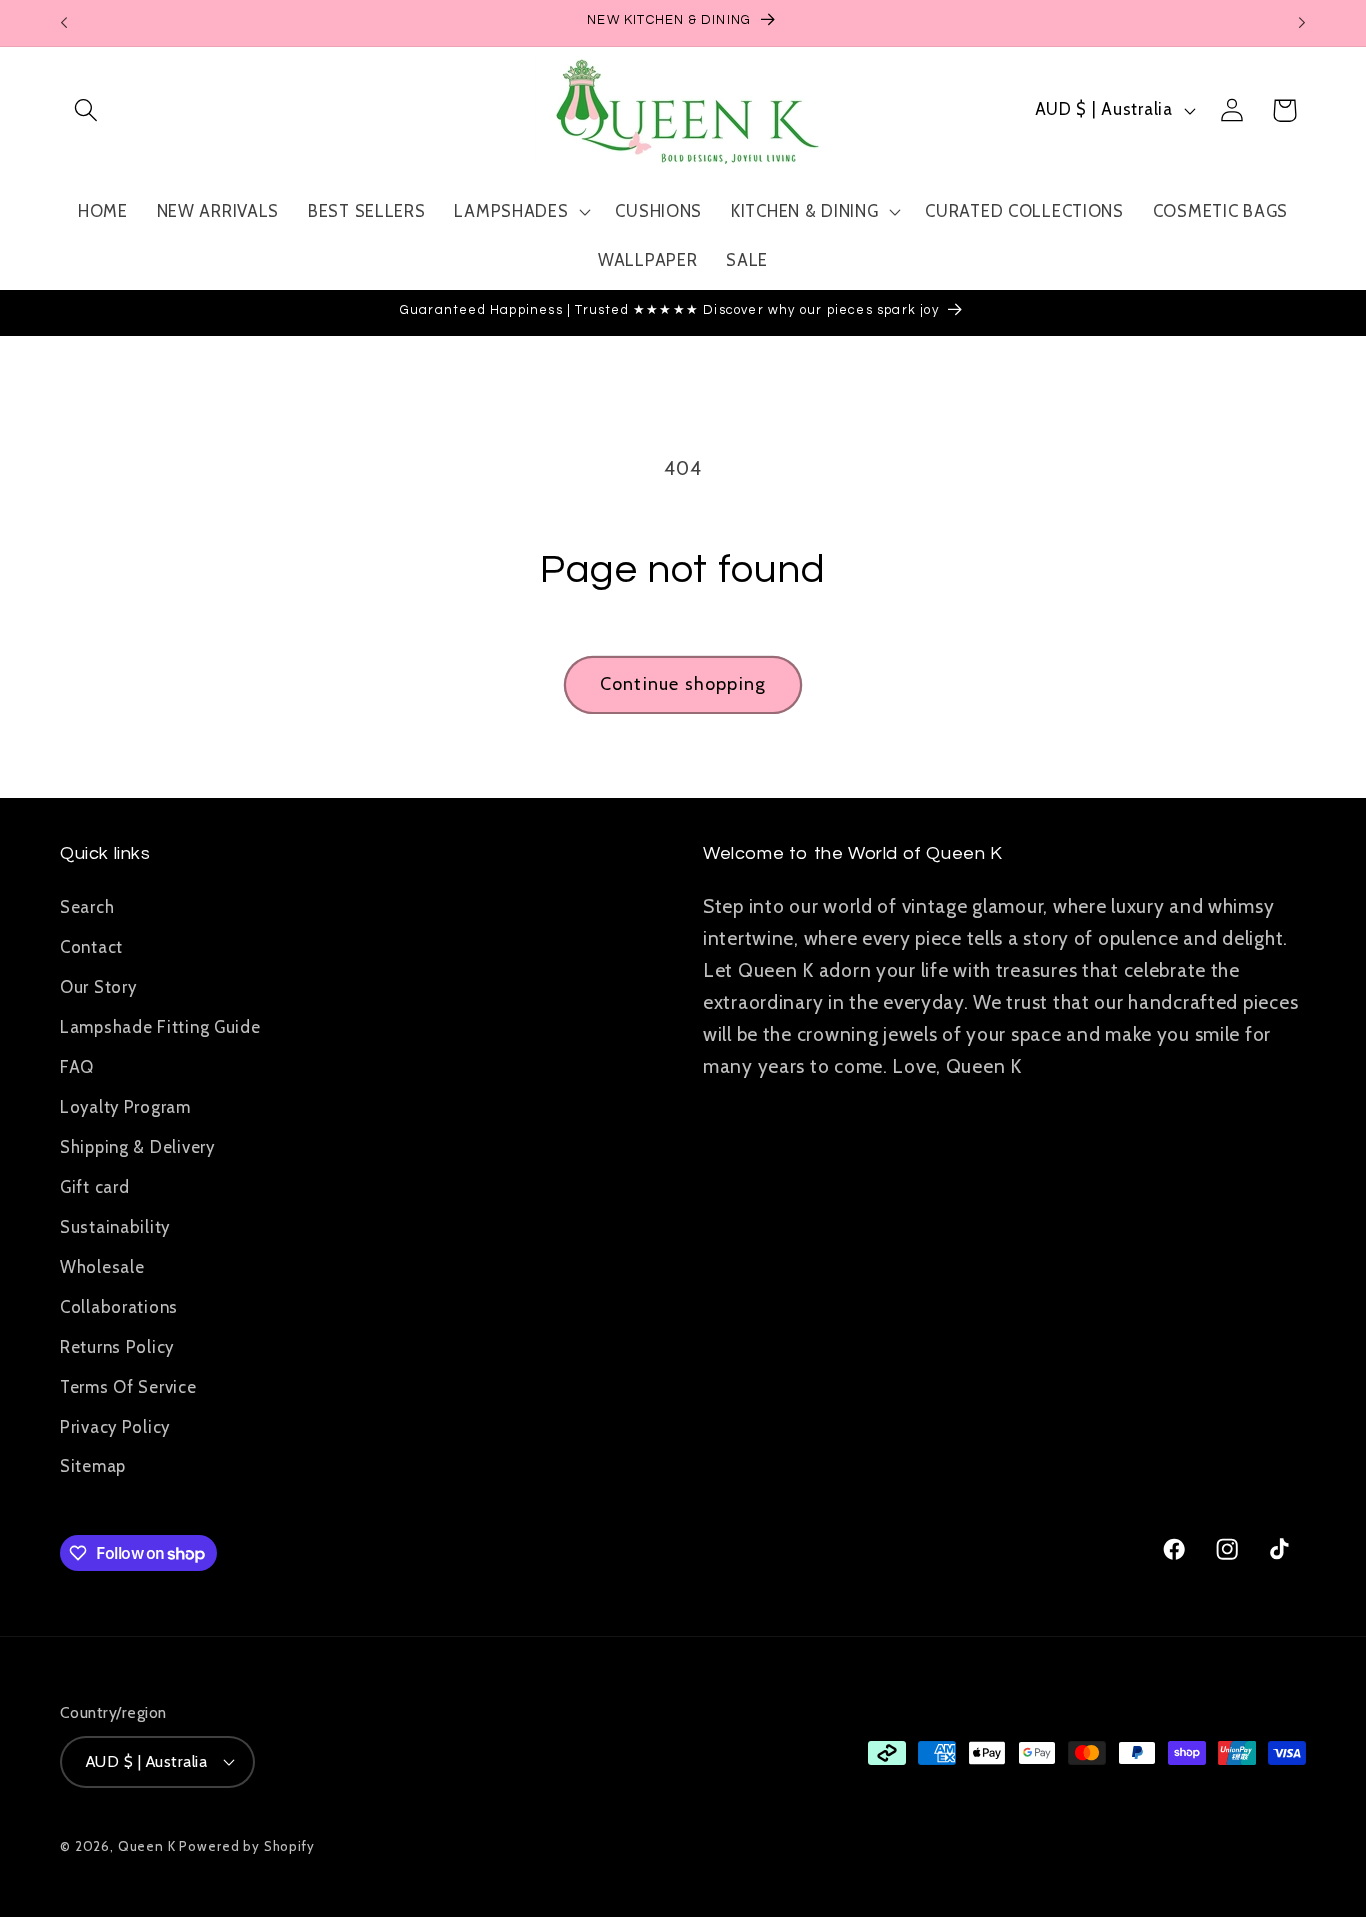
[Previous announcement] (64, 23)
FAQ (77, 1066)
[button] (86, 110)
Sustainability (115, 1226)
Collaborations (119, 1306)
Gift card (94, 1186)
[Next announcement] (1302, 23)
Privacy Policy (115, 1426)
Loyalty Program (125, 1106)
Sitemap (93, 1466)
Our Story (98, 986)
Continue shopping (683, 684)
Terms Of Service (128, 1386)
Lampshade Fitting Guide (160, 1026)
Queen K (147, 1845)
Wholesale (102, 1266)
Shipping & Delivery (137, 1146)
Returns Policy (117, 1346)
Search (87, 906)
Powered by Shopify (246, 1845)
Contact (91, 946)
